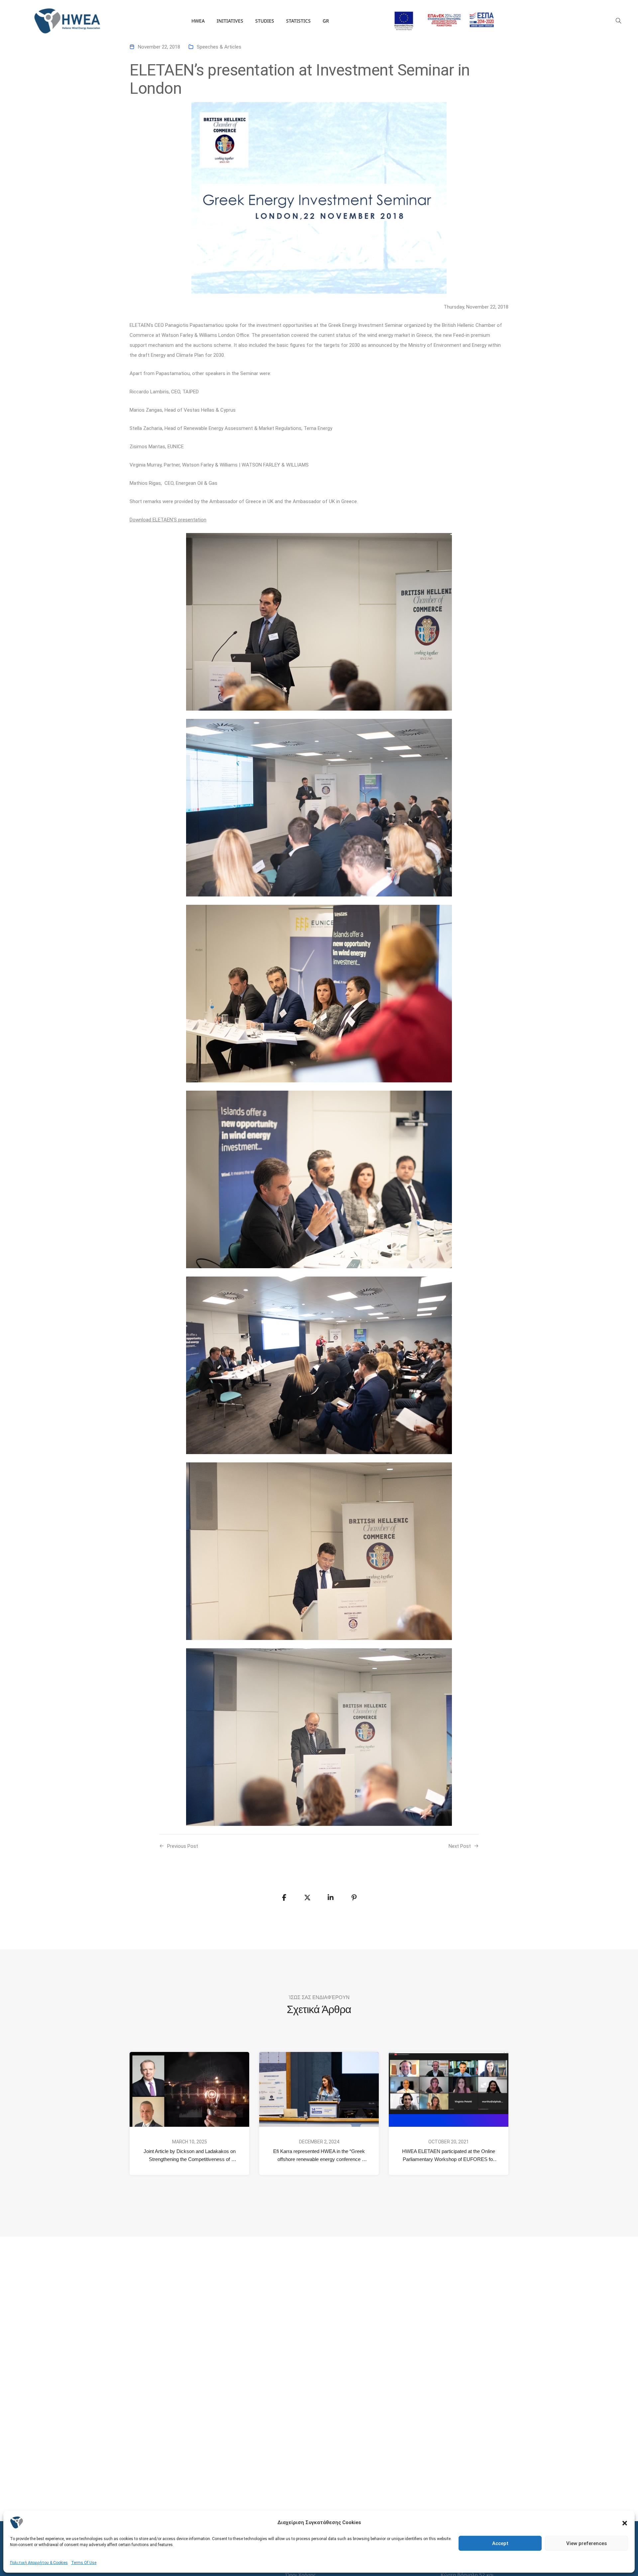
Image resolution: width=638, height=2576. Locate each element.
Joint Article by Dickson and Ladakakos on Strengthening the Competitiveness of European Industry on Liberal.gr (190, 2156)
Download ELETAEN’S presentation (168, 520)
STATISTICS (298, 21)
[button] (625, 2522)
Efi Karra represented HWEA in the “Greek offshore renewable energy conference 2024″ (320, 2156)
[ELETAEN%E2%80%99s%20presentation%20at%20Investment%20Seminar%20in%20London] (284, 1898)
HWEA (198, 21)
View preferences (586, 2543)
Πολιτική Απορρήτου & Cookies (39, 2563)
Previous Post (183, 1846)
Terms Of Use (84, 2563)
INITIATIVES (230, 21)
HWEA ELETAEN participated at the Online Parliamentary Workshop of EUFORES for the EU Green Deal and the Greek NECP (449, 2156)
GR (326, 21)
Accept (500, 2543)
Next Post (460, 1846)
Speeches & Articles (219, 47)
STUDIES (265, 21)
